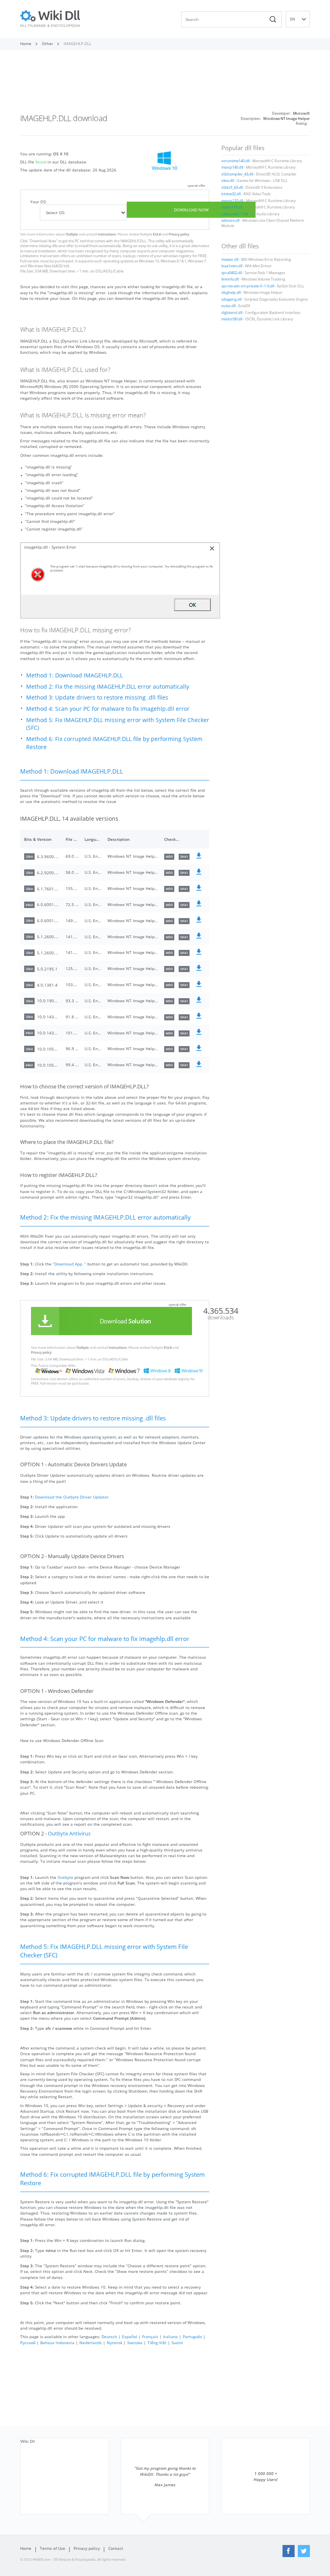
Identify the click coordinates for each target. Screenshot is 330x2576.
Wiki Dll (28, 2441)
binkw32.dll (231, 194)
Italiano (170, 2337)
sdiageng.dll (231, 299)
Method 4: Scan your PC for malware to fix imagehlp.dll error (108, 709)
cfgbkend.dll (232, 313)
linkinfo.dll (230, 279)
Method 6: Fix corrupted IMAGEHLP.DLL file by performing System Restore (114, 743)
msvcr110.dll (232, 207)
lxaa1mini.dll (232, 266)
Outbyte (72, 234)
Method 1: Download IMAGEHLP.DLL (74, 675)
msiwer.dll (230, 260)
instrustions (107, 234)
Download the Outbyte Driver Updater (72, 1497)
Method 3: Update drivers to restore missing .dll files (97, 697)
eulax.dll (228, 306)
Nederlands (91, 2343)
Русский (28, 2343)
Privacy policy (179, 234)
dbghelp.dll (231, 293)
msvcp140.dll (232, 167)
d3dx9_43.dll (232, 188)
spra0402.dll (232, 273)
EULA (157, 234)
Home (26, 2548)
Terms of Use (53, 2548)
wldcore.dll (230, 221)
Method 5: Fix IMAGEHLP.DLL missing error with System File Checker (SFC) (118, 724)
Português (192, 2337)
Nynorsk (114, 2343)
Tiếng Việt (157, 2343)
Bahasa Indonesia (57, 2343)
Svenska (135, 2343)
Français (150, 2337)
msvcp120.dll (232, 201)
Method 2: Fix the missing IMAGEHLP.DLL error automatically (108, 686)
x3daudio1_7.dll (235, 214)
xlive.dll (228, 181)
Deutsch (109, 2337)
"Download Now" (43, 241)
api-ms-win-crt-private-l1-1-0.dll (248, 286)
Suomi (177, 2343)
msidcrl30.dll (232, 319)
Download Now (191, 210)
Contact (116, 2548)
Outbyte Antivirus (69, 1834)
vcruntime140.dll (235, 161)
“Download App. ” (69, 1264)
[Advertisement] (165, 84)
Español (130, 2337)
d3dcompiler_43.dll (237, 174)
